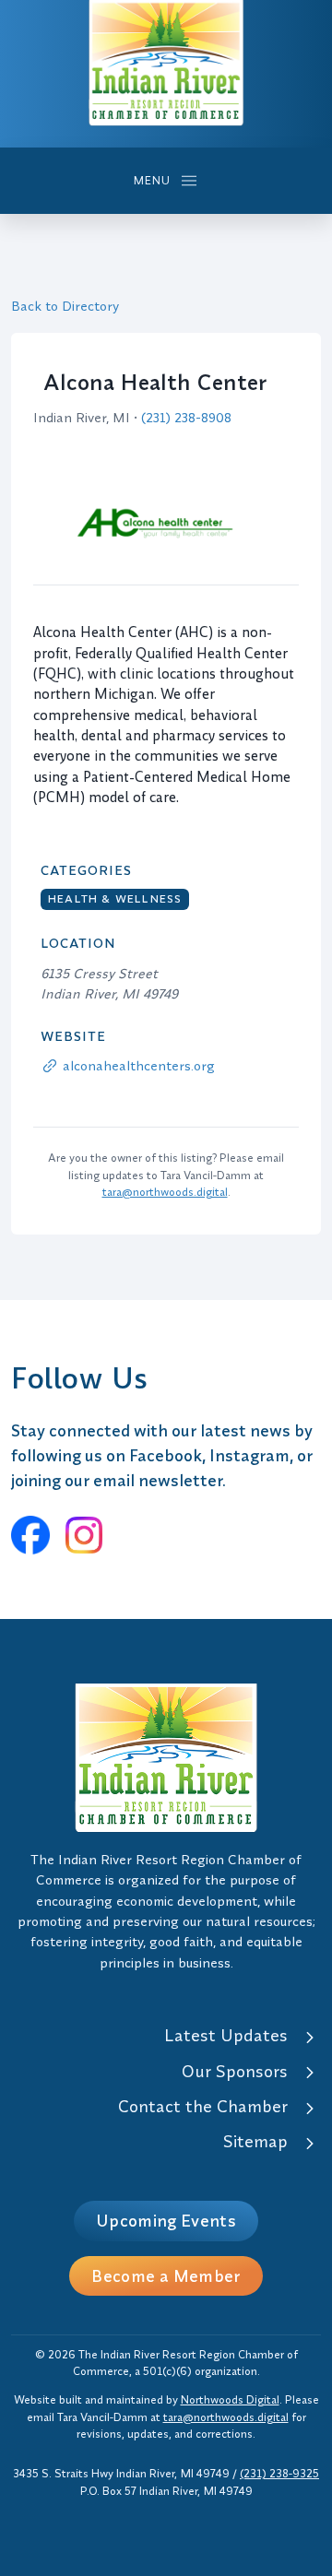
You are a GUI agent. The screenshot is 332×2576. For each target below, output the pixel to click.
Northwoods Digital (230, 2399)
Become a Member (166, 2276)
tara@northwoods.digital (165, 1192)
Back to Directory (65, 306)
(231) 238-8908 (186, 417)
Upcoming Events (166, 2221)
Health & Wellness (115, 898)
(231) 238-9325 (279, 2473)
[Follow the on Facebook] (30, 1535)
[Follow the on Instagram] (84, 1535)
